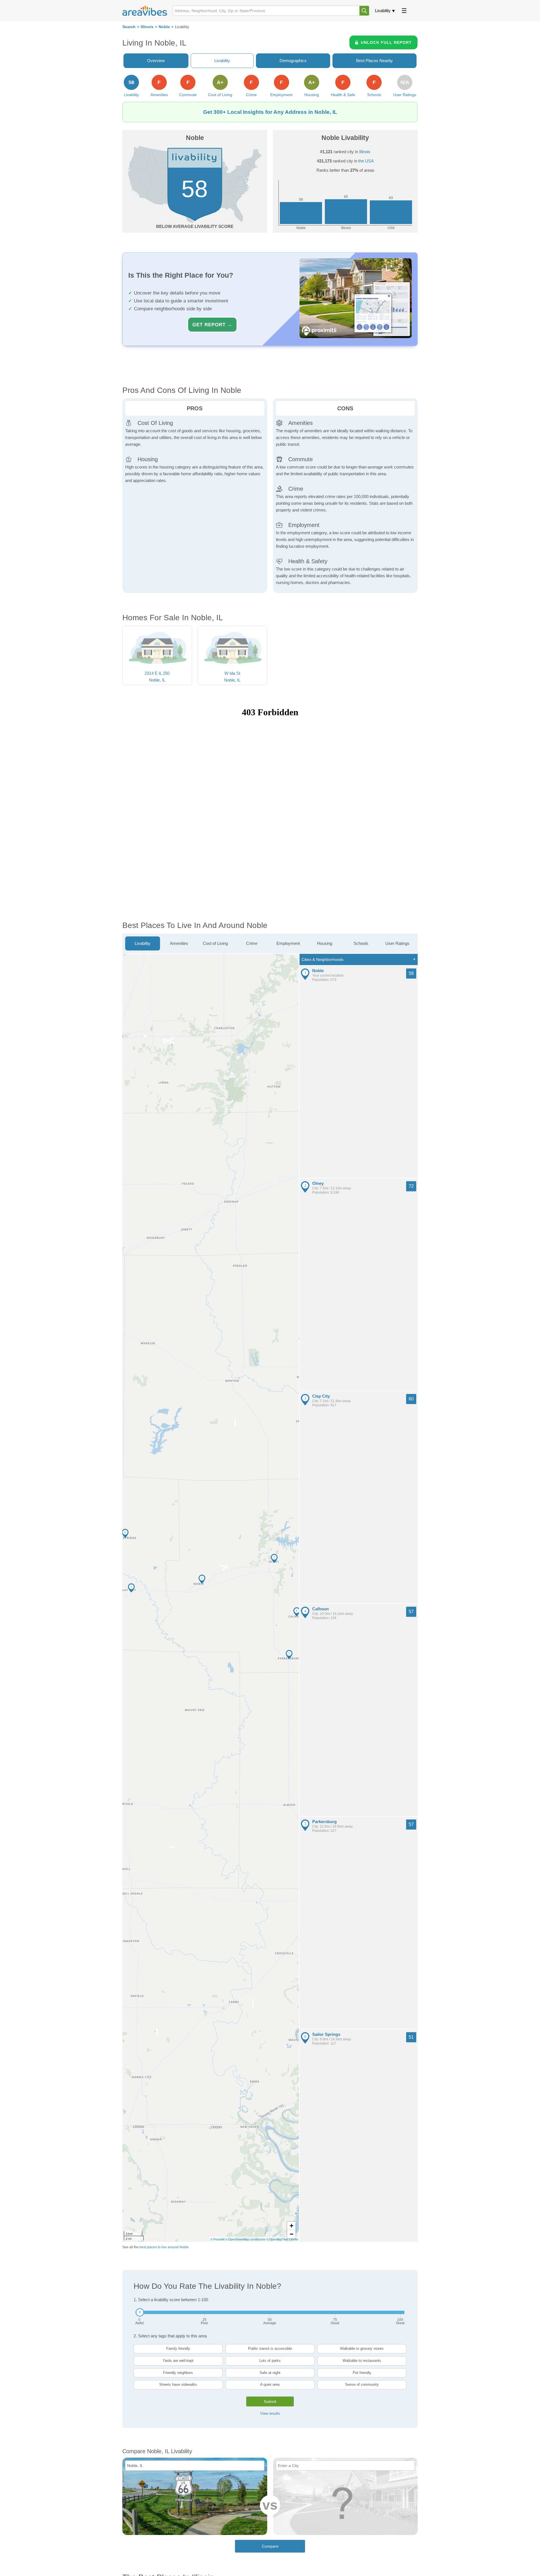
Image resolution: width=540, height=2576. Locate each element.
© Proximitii (217, 2239)
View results (270, 2413)
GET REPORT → (212, 325)
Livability (383, 11)
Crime (252, 943)
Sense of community (362, 2384)
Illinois (147, 27)
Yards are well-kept (178, 2361)
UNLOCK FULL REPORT (386, 42)
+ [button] (292, 2226)
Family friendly (178, 2348)
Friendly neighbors (178, 2373)
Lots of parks (270, 2361)
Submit (270, 2401)
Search (129, 27)
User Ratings (397, 943)
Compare (270, 2546)
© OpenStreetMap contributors (245, 2239)
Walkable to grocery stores (362, 2348)
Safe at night (270, 2373)
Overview (156, 61)
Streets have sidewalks (178, 2384)
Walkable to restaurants (362, 2361)
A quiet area (270, 2384)
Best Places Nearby (374, 61)
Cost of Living (215, 943)
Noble (164, 27)
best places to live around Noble (164, 2247)
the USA (366, 161)
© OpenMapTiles (277, 2239)
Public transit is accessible (270, 2348)
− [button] (292, 2234)
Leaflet (294, 2239)
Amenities (179, 943)
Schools (361, 943)
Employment (288, 943)
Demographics (293, 61)
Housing (325, 943)
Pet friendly (362, 2373)
